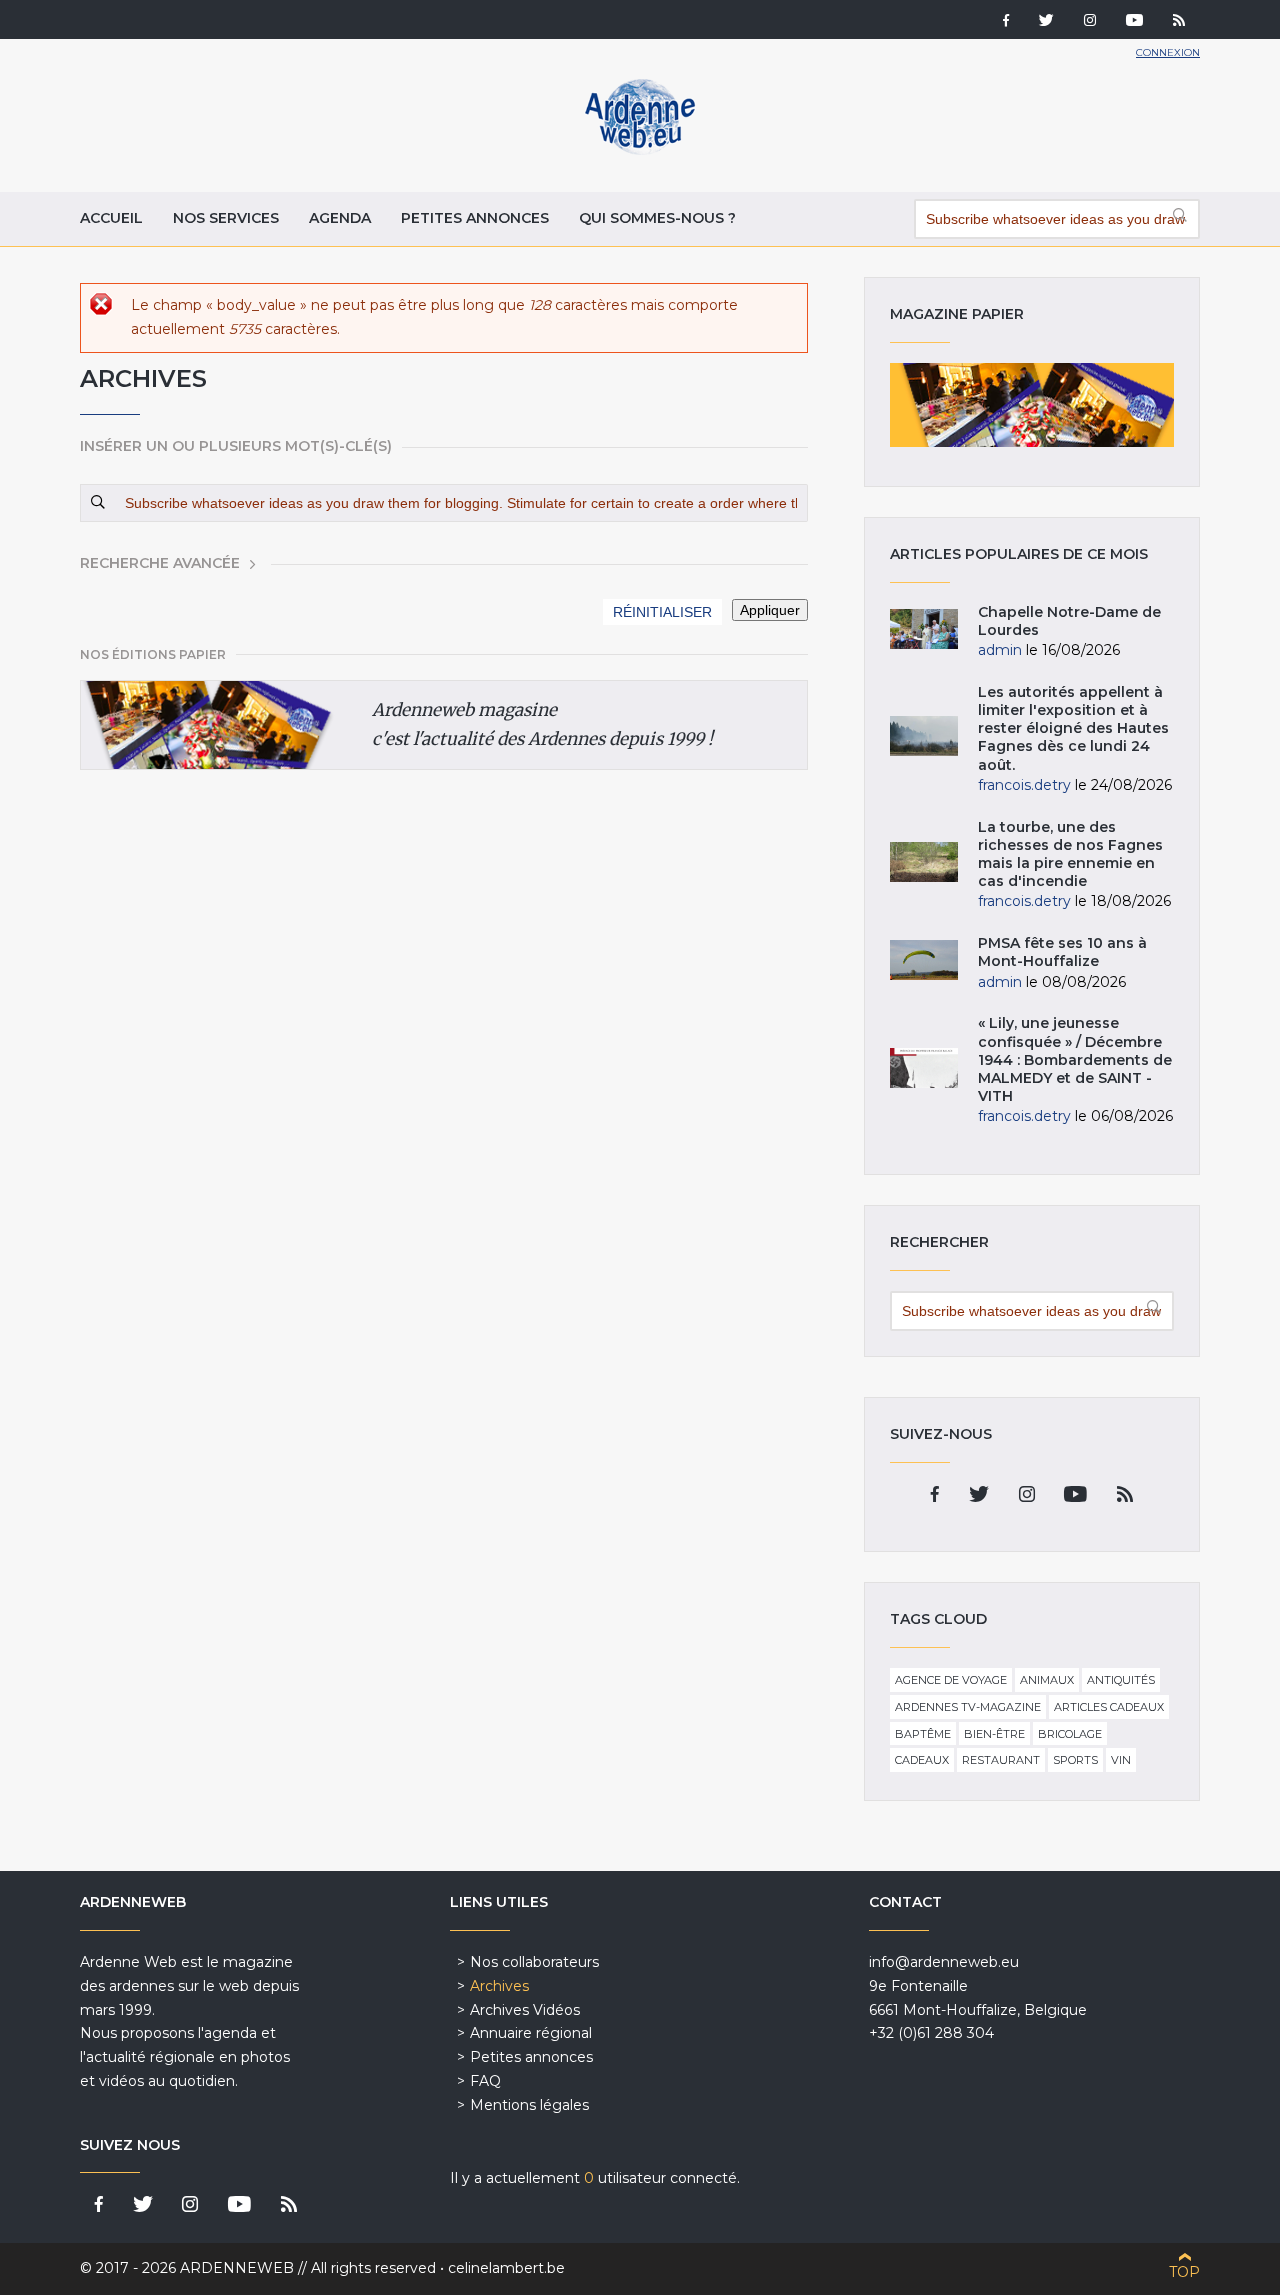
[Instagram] (1090, 22)
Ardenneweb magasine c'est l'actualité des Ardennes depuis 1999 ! (542, 724)
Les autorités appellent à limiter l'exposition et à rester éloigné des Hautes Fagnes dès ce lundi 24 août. (1073, 728)
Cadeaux (922, 1760)
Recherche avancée (160, 563)
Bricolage (1070, 1734)
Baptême (923, 1734)
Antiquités (1121, 1680)
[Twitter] (1046, 22)
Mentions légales (529, 2105)
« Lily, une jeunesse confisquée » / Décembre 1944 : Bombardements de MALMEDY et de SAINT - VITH (1075, 1059)
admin (1000, 650)
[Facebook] (1006, 22)
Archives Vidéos (525, 2010)
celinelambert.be (506, 2268)
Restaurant (1001, 1760)
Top (1184, 2272)
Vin (1121, 1760)
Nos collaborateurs (534, 1962)
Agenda (340, 218)
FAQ (485, 2081)
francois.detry (1024, 785)
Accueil (111, 218)
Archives (499, 1986)
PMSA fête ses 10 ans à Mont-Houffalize (1062, 952)
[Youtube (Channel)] (1134, 22)
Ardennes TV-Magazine (968, 1707)
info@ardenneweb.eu (944, 1962)
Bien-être (994, 1734)
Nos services (226, 218)
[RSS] (1179, 22)
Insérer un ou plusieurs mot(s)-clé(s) (236, 446)
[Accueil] (640, 150)
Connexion (1168, 52)
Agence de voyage (951, 1680)
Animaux (1047, 1680)
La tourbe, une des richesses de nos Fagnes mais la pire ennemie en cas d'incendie (1070, 854)
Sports (1075, 1760)
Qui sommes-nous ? (657, 218)
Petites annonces (475, 218)
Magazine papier (1032, 405)
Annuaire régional (531, 2033)
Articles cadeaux (1109, 1707)
